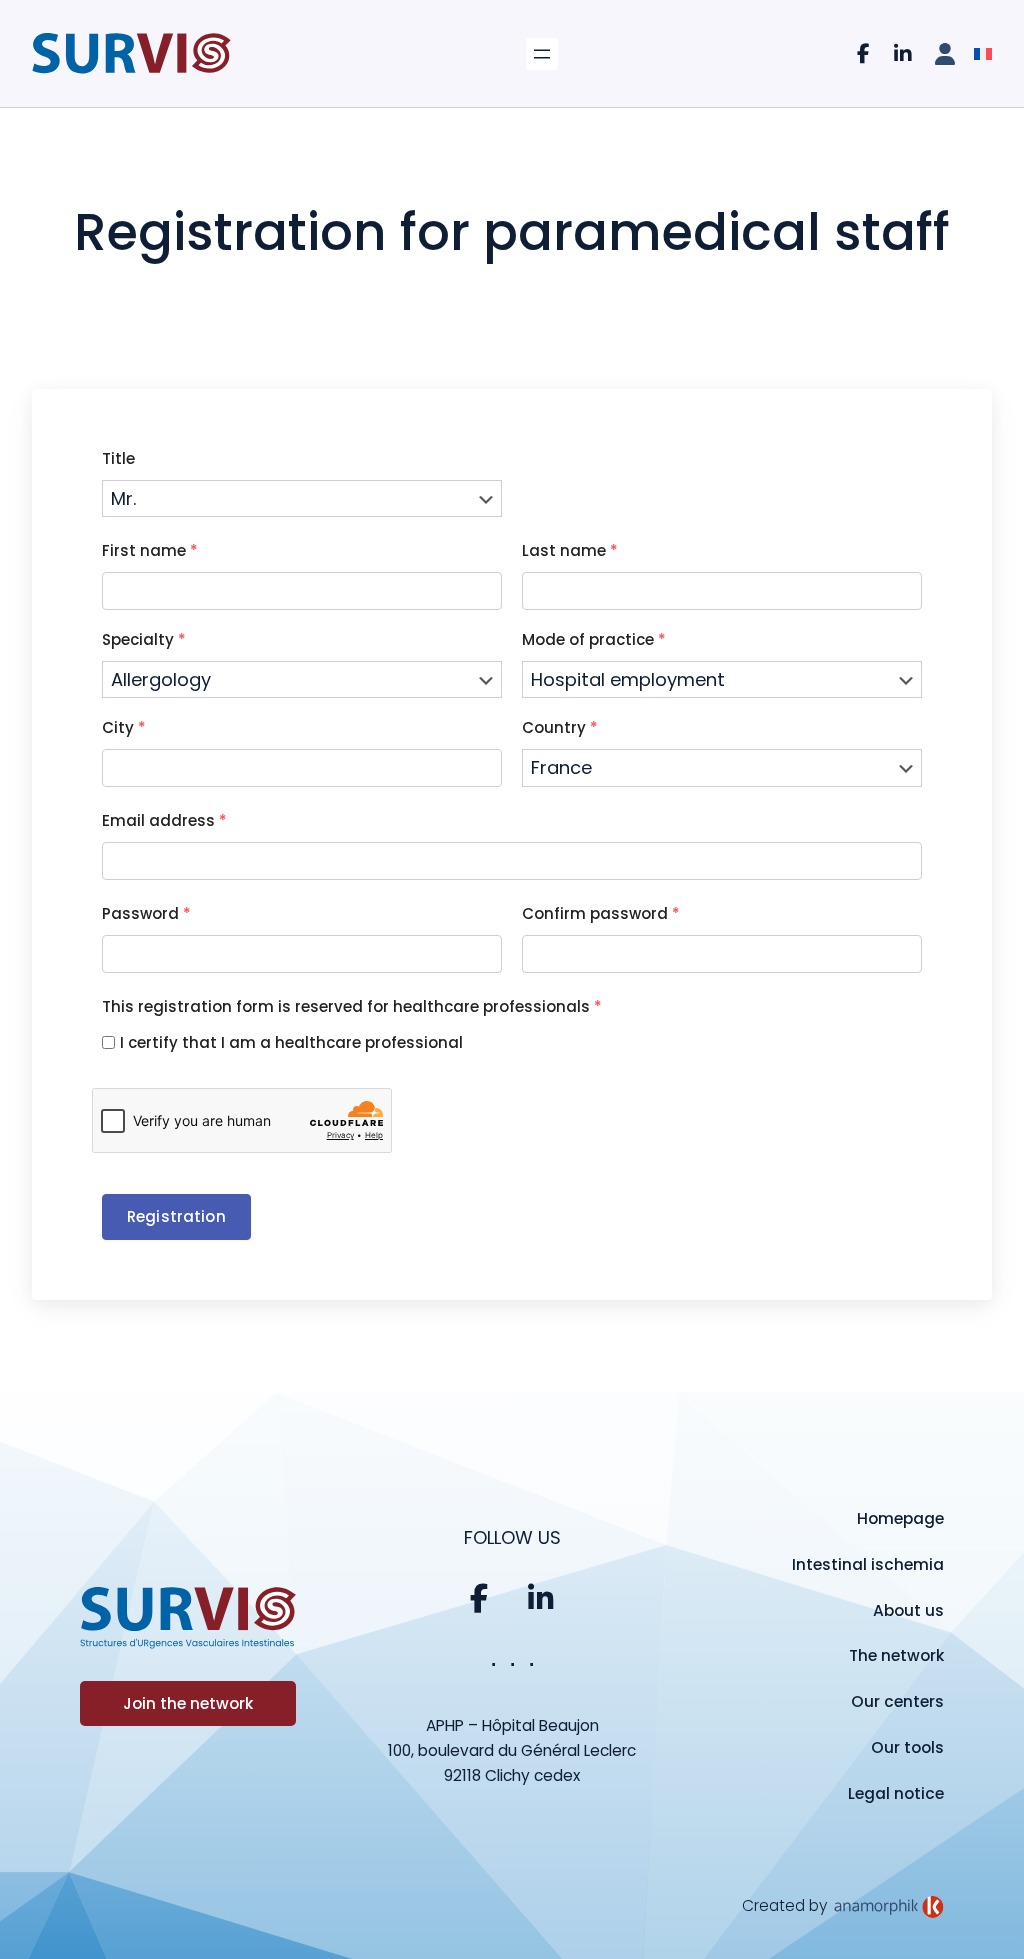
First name (150, 550)
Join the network (188, 1703)
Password (146, 913)
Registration (176, 1216)
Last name (570, 550)
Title (118, 458)
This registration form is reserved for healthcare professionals (352, 1006)
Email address (164, 820)
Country (560, 727)
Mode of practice (594, 639)
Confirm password (601, 913)
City (124, 727)
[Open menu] (542, 54)
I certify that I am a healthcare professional (291, 1042)
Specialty (144, 639)
